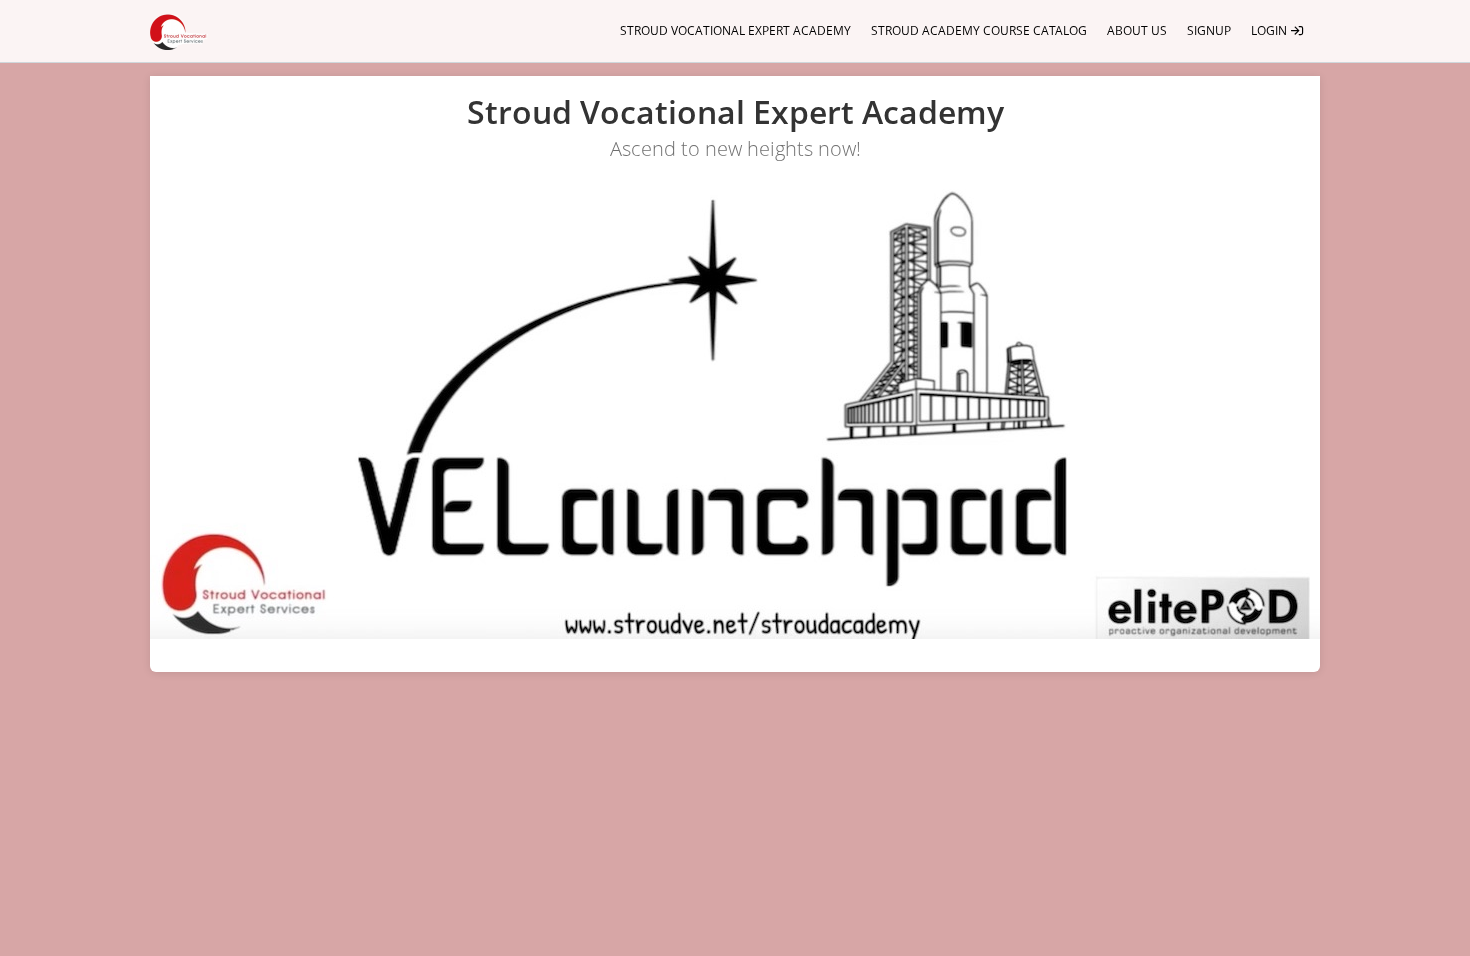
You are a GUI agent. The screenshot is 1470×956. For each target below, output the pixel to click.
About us (1137, 30)
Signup (1209, 30)
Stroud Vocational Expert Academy (735, 30)
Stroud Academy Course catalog (979, 30)
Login (1270, 30)
